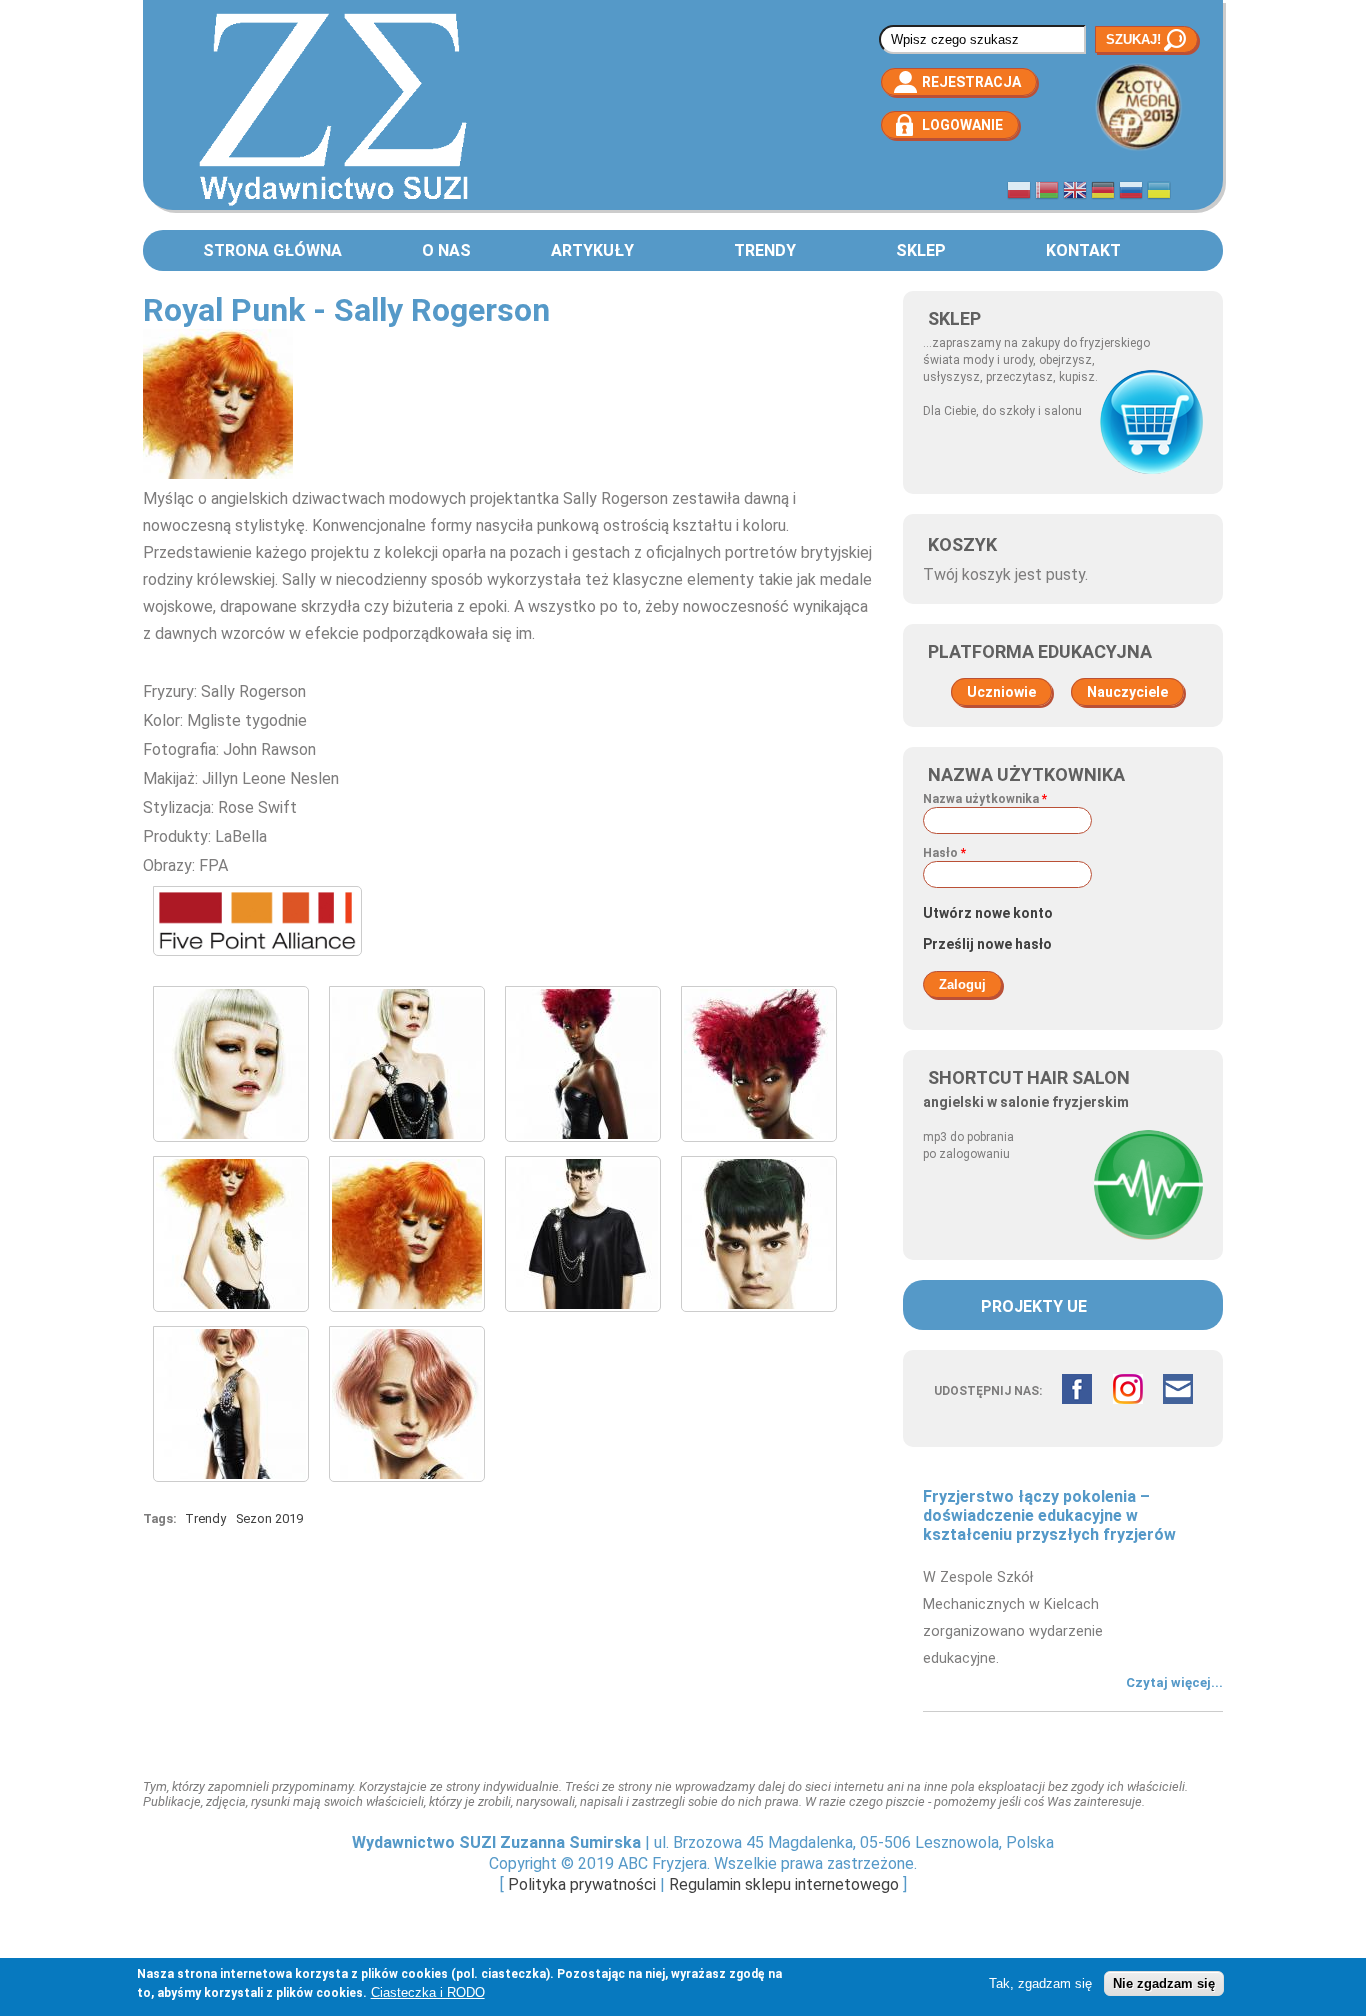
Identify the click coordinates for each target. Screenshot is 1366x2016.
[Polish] (1019, 193)
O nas (446, 250)
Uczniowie (1001, 692)
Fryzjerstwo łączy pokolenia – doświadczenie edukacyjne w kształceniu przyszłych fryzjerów (1049, 1515)
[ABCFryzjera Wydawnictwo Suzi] (333, 204)
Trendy (765, 250)
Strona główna (272, 250)
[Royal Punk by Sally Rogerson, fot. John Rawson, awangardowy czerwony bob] (583, 1146)
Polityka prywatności (582, 1884)
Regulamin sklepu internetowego (784, 1884)
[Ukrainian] (1159, 193)
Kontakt (1083, 250)
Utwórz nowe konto (988, 913)
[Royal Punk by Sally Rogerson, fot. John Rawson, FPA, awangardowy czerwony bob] (759, 1146)
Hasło (944, 853)
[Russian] (1131, 193)
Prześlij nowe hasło (987, 944)
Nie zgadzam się (1164, 1983)
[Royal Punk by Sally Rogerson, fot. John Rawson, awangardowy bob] (231, 1146)
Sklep (921, 250)
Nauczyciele (1127, 692)
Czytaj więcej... (1174, 1682)
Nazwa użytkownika (985, 799)
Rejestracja (971, 82)
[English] (1075, 193)
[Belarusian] (1047, 193)
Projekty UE (1034, 1306)
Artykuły (592, 250)
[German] (1103, 193)
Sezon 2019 (269, 1518)
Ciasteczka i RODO (428, 1992)
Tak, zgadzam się (1040, 1983)
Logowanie (962, 125)
